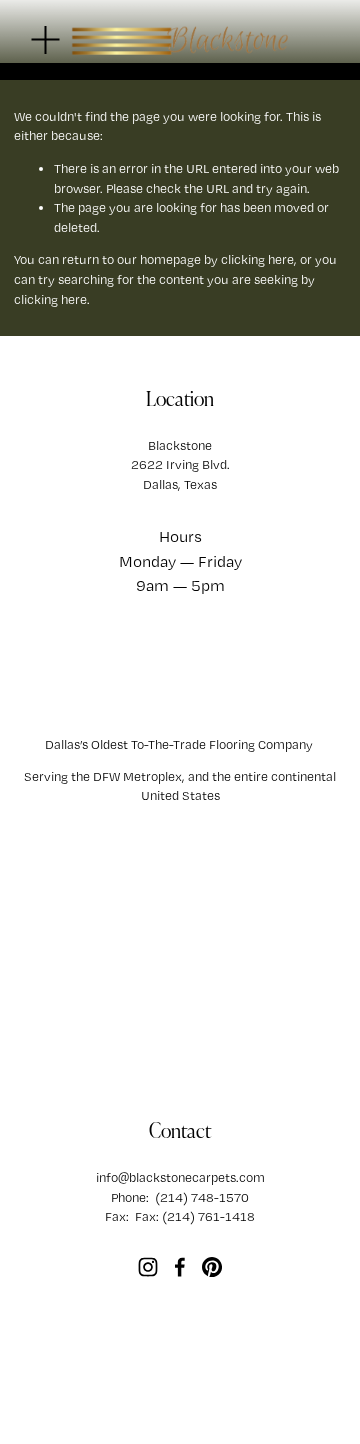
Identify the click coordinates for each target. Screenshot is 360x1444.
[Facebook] (180, 1267)
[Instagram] (148, 1267)
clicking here (257, 259)
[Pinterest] (212, 1267)
